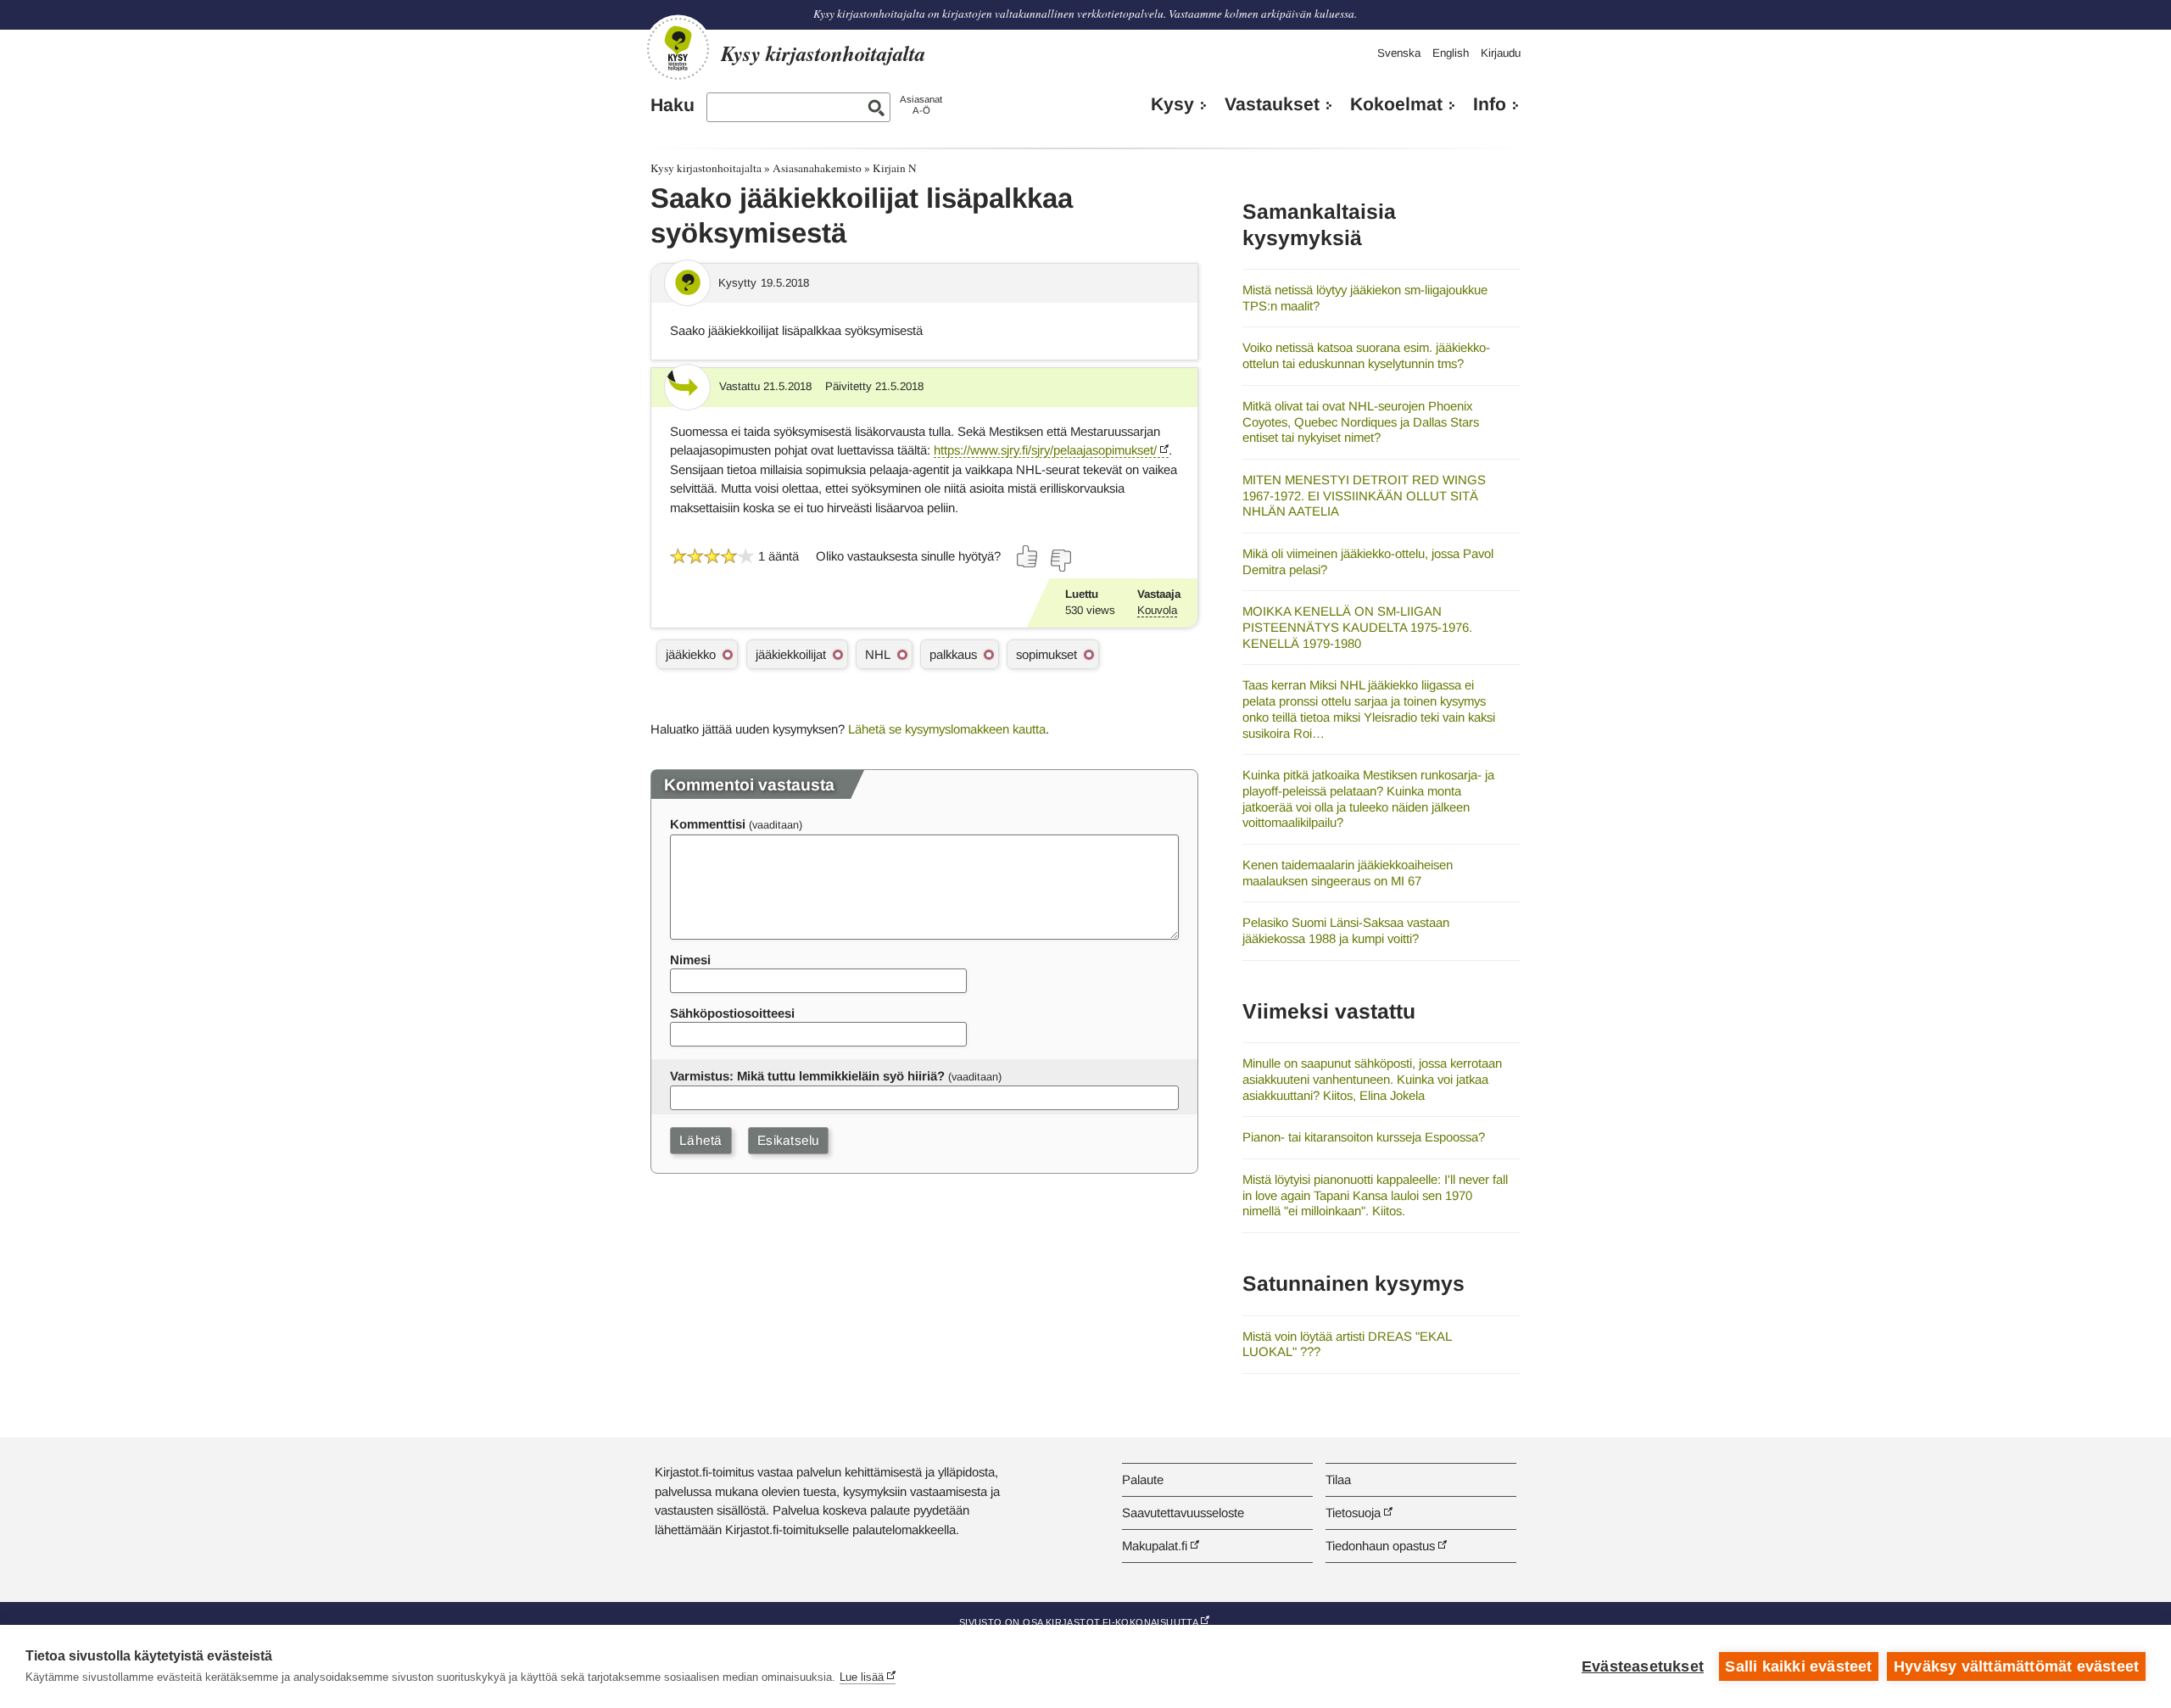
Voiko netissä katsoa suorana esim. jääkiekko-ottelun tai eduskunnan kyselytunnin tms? (1366, 355)
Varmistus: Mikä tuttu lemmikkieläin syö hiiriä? (807, 1076)
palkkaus (953, 654)
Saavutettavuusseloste (1183, 1513)
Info (1490, 104)
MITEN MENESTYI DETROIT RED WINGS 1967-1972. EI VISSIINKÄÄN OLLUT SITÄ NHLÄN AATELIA (1364, 495)
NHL (878, 654)
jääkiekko (691, 654)
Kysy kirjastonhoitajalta (706, 168)
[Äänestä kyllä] (1028, 556)
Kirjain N (895, 168)
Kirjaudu (1501, 53)
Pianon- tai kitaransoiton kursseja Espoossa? (1364, 1137)
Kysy (1172, 104)
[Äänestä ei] (1060, 561)
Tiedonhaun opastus (1380, 1546)
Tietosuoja (1353, 1513)
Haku (673, 105)
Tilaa (1338, 1479)
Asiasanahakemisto (817, 168)
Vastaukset (1272, 104)
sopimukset (1046, 654)
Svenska (1399, 53)
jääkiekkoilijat (791, 654)
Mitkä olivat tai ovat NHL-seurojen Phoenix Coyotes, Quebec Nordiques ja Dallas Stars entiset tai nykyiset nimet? (1361, 421)
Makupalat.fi (1155, 1546)
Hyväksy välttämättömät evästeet (2016, 1666)
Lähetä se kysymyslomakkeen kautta (947, 729)
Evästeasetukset (1643, 1666)
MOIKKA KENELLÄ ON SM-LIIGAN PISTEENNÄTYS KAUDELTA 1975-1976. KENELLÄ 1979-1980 (1357, 627)
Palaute (1143, 1479)
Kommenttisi (708, 824)
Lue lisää (862, 1677)
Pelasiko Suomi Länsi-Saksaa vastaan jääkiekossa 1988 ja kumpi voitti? (1346, 930)
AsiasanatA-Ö (921, 105)
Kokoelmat (1396, 104)
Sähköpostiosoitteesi (732, 1013)
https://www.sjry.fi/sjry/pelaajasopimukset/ (1047, 450)
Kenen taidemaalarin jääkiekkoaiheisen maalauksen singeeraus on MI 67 (1348, 873)
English (1451, 53)
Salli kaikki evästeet (1798, 1666)
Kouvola (1157, 610)
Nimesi (690, 960)
